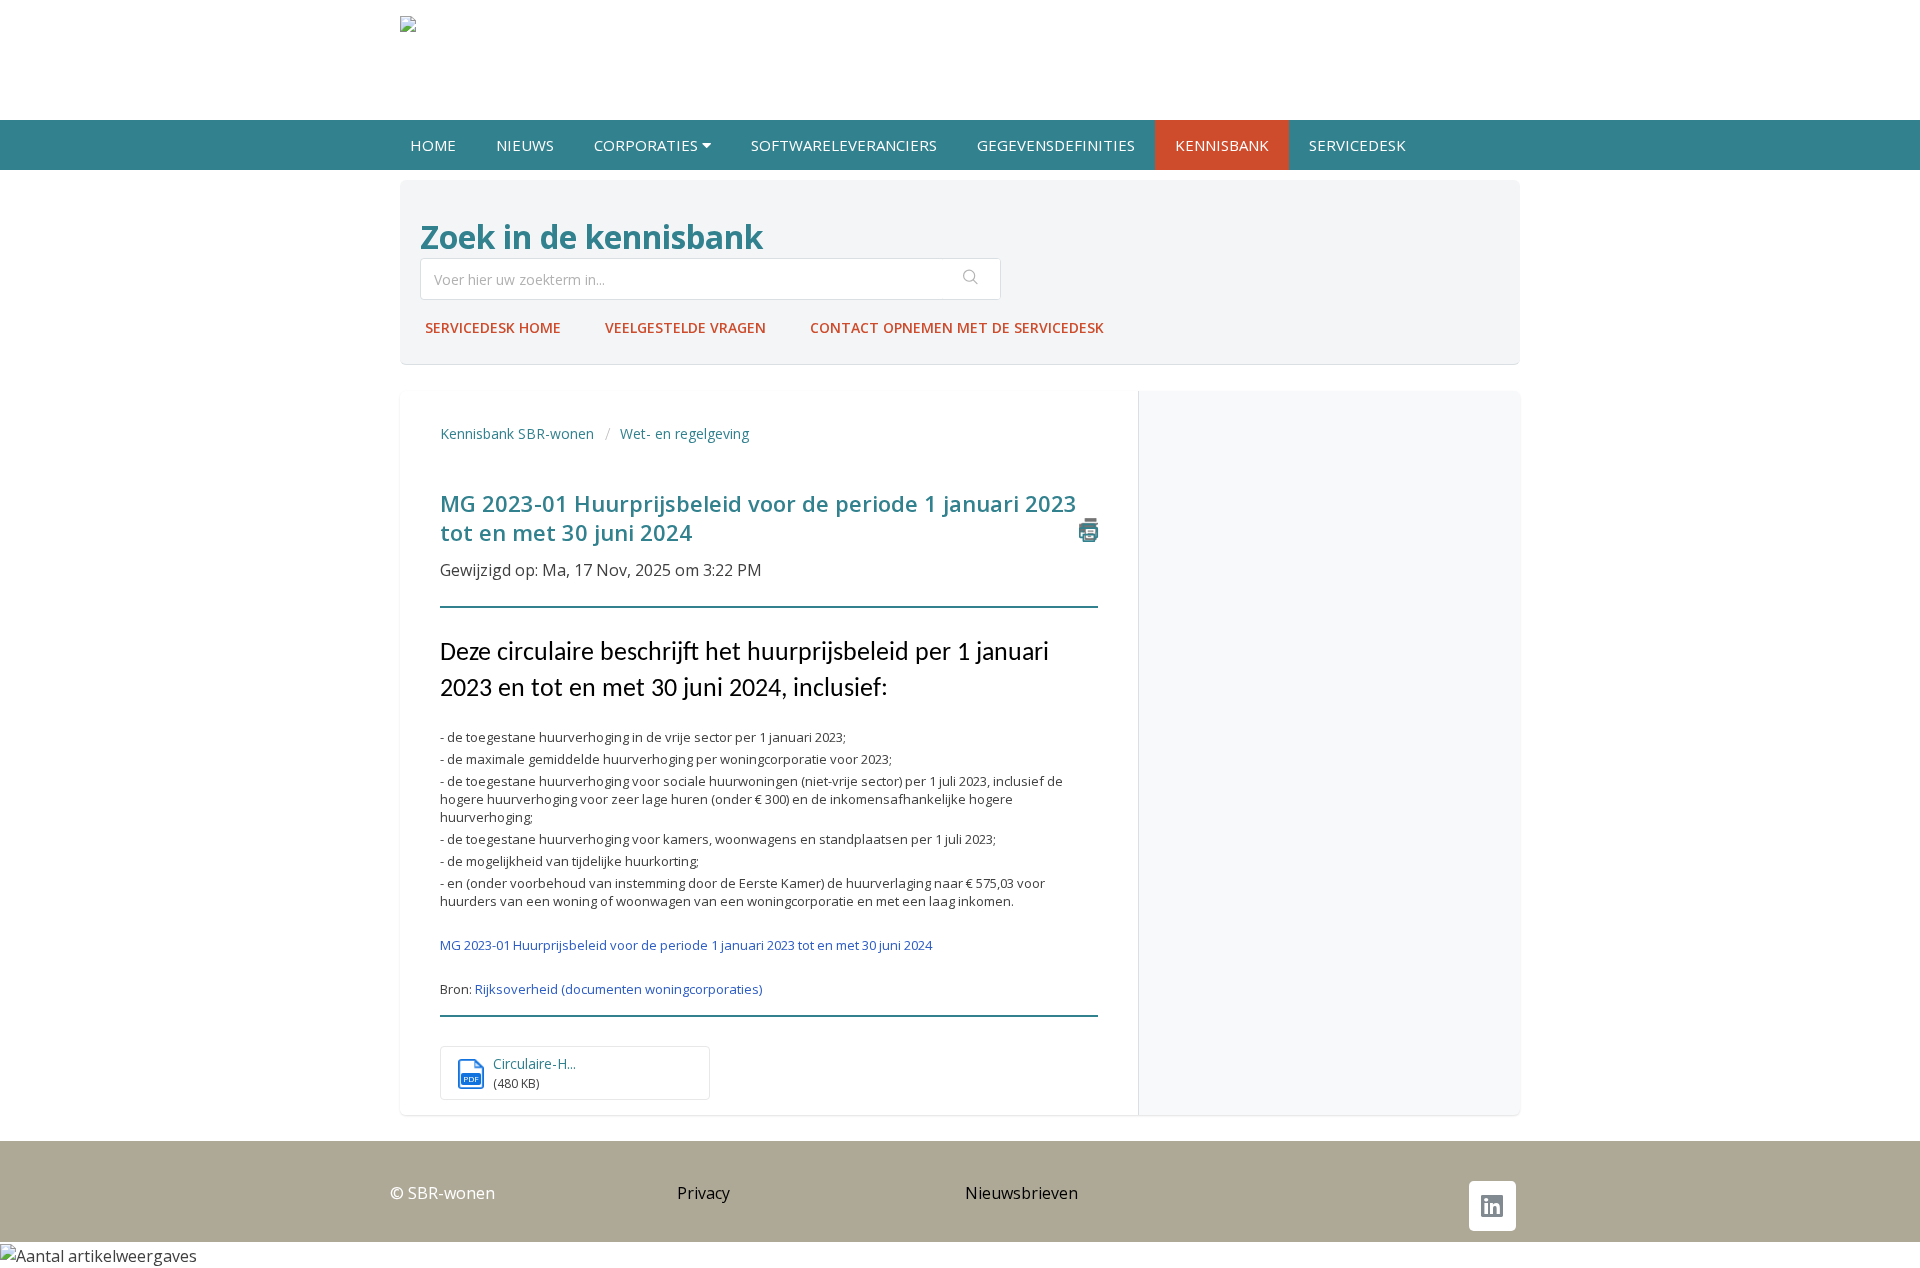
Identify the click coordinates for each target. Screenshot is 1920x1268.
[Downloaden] (923, 374)
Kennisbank (1222, 145)
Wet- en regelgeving (684, 433)
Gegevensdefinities (1056, 145)
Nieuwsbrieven (1021, 1193)
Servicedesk (1357, 145)
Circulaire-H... (534, 1063)
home (433, 145)
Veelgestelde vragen (685, 327)
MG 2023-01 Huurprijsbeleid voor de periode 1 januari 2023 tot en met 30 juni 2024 (686, 945)
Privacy (703, 1193)
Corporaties (648, 145)
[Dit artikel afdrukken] (1088, 529)
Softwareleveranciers (844, 145)
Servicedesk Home (493, 327)
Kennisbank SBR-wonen (517, 433)
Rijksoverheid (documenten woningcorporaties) (618, 989)
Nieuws (525, 145)
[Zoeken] (971, 279)
